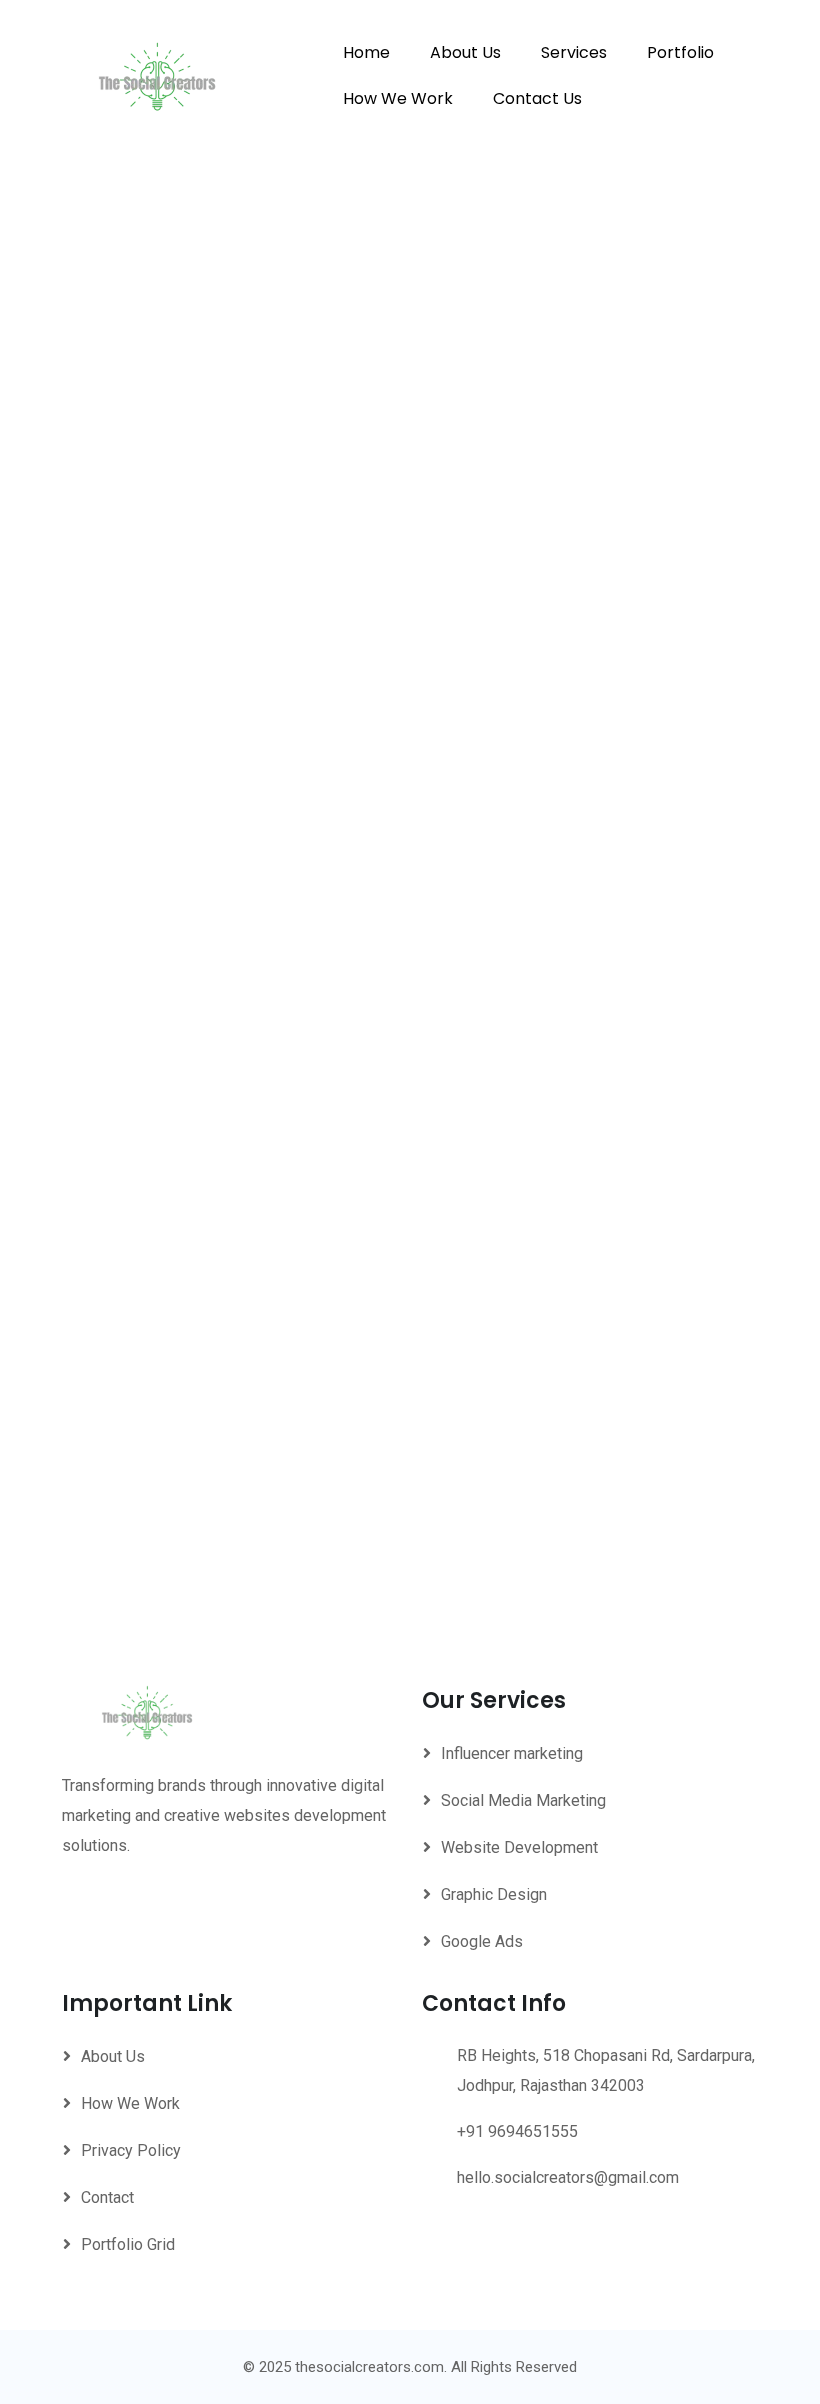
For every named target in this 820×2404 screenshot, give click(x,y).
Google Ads (482, 1941)
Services (574, 52)
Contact (107, 2197)
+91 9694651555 (517, 2131)
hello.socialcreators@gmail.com (568, 2177)
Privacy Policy (131, 2150)
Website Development (519, 1847)
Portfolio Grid (128, 2244)
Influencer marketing (512, 1753)
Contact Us (537, 98)
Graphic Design (494, 1894)
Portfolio (680, 52)
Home (366, 52)
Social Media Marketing (523, 1800)
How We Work (398, 98)
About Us (465, 52)
